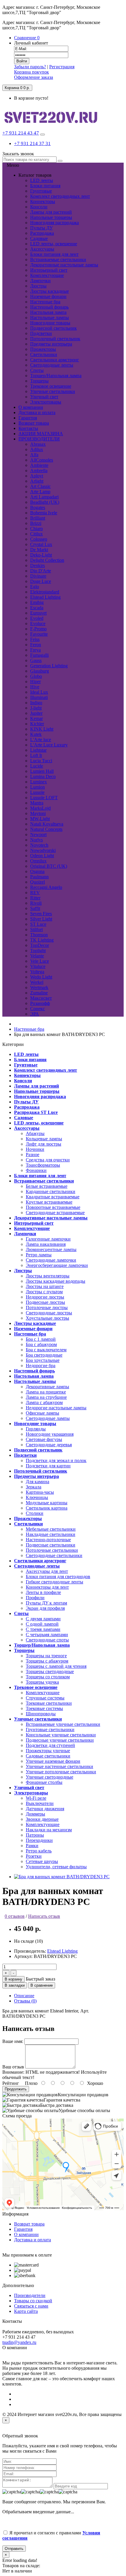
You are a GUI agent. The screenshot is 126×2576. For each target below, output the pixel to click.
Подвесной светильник (53, 328)
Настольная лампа (48, 312)
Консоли (39, 207)
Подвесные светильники (51, 1545)
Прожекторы (43, 349)
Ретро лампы (39, 1255)
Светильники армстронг (55, 360)
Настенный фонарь (49, 307)
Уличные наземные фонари (53, 1761)
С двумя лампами (43, 1619)
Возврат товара (29, 2224)
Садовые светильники (48, 1756)
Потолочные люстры (47, 1307)
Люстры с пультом (44, 1292)
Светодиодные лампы (48, 1418)
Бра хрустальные (43, 1360)
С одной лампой (42, 1624)
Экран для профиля (45, 1608)
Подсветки (41, 333)
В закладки (15, 1985)
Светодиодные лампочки (51, 1260)
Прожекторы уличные (48, 1751)
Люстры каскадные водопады (56, 1281)
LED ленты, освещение (54, 244)
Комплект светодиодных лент (60, 196)
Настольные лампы (50, 318)
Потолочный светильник (55, 339)
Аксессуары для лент (47, 1571)
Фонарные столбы (44, 1782)
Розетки (34, 1856)
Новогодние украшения (50, 1434)
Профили (35, 1598)
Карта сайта (26, 2311)
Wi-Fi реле (36, 1798)
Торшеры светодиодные (50, 1671)
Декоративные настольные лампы (64, 265)
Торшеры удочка (42, 1682)
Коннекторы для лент (47, 1587)
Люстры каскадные (50, 291)
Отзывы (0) (25, 2001)
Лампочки (40, 281)
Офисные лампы (42, 1413)
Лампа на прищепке (46, 1392)
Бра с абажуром (41, 1344)
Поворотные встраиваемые (53, 1207)
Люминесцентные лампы (51, 1249)
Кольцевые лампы (44, 1139)
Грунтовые (41, 191)
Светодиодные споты (47, 1640)
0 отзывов (15, 1916)
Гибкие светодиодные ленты (55, 1582)
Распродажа (42, 233)
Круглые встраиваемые (49, 1202)
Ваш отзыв (13, 2067)
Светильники (44, 354)
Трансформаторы (43, 1165)
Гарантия (23, 2229)
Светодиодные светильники (54, 1555)
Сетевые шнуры (42, 1861)
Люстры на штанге (45, 1286)
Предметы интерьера (51, 344)
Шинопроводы (41, 1714)
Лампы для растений (51, 212)
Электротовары (46, 402)
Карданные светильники (51, 1191)
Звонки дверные (42, 1819)
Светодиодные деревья (49, 1445)
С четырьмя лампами (47, 1635)
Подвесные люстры (45, 1302)
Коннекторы (43, 201)
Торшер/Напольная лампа (56, 376)
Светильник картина (47, 1508)
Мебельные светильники (51, 1529)
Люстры (38, 286)
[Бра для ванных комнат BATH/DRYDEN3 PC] (62, 1877)
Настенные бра (45, 302)
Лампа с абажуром (44, 1402)
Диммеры (35, 1814)
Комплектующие (47, 275)
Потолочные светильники (52, 1550)
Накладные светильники (51, 1534)
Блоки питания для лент (54, 254)
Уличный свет (44, 397)
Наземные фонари (48, 296)
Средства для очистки (48, 1160)
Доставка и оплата (33, 2240)
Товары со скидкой (33, 2301)
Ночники (35, 1149)
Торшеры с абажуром (47, 1661)
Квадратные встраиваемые (53, 1197)
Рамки (32, 1846)
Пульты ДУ (41, 228)
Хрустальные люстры (47, 1318)
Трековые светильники (49, 1703)
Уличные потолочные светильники (61, 1772)
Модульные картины (47, 1503)
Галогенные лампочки (48, 1239)
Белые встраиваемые (47, 1186)
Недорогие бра (41, 1366)
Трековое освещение (51, 386)
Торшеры (39, 381)
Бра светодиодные (44, 1355)
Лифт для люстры (44, 1144)
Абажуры (35, 1133)
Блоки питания (45, 186)
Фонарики (36, 1170)
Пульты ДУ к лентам (46, 1603)
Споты (37, 370)
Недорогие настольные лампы (56, 1408)
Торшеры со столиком (48, 1677)
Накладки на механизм (49, 1830)
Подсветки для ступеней (50, 1745)
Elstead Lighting (62, 1951)
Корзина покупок (31, 72)
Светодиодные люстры (49, 1313)
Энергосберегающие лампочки (57, 1265)
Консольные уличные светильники (61, 1735)
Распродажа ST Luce (36, 1112)
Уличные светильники (53, 391)
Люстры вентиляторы (48, 1276)
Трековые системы (44, 1708)
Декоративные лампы (47, 1387)
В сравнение (42, 1985)
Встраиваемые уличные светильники (63, 1724)
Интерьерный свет (49, 270)
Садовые (39, 238)
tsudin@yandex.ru (19, 2342)
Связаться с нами (31, 2306)
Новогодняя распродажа (55, 223)
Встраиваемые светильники (58, 260)
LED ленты (42, 180)
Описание (24, 1996)
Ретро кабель (39, 1851)
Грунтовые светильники (50, 1729)
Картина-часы (40, 1492)
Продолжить (16, 2089)
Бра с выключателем (46, 1350)
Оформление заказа (34, 77)
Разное (33, 1155)
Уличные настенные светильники (59, 1766)
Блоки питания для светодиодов (58, 1577)
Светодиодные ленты (52, 365)
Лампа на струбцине (46, 1397)
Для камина (38, 1482)
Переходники (39, 1840)
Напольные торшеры (51, 217)
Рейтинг (11, 2083)
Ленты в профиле (43, 1592)
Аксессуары (42, 249)
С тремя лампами (43, 1629)
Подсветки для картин (48, 1466)
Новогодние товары (50, 323)
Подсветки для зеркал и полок (56, 1460)
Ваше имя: (13, 2041)
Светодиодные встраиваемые (55, 1213)
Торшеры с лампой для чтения (56, 1666)
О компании (26, 2234)
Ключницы (37, 1497)
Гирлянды (36, 1429)
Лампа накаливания (46, 1244)
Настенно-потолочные (48, 1540)
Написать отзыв (44, 1916)
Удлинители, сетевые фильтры (56, 1867)
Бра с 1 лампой (41, 1339)
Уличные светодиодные (50, 1777)
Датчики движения (45, 1809)
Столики (35, 1513)
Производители (30, 2295)
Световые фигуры (44, 1439)
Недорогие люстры (45, 1297)
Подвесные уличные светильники (60, 1740)
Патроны (35, 1835)
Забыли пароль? (30, 67)
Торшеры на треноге (46, 1656)
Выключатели (40, 1803)
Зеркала (34, 1487)
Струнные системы (45, 1698)
